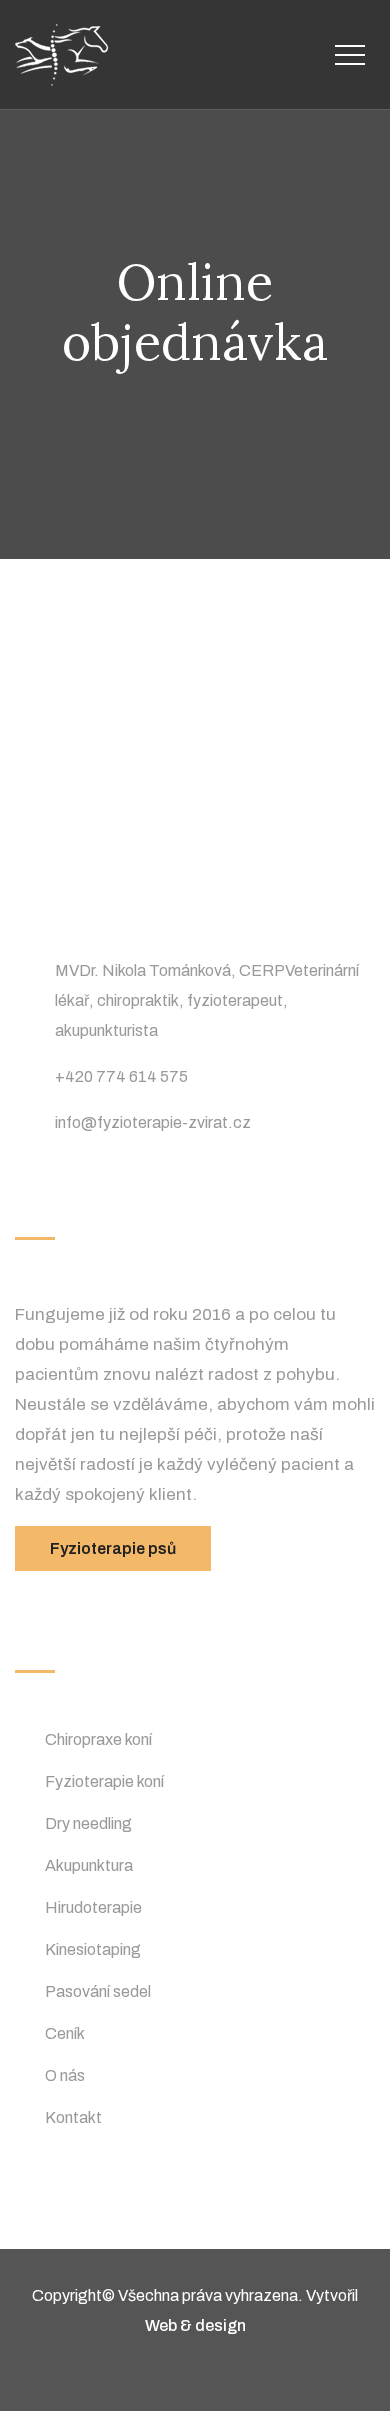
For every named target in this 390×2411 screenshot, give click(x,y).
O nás (65, 2075)
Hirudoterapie (93, 1907)
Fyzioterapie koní (104, 1781)
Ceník (65, 2033)
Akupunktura (89, 1865)
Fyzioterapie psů (113, 1548)
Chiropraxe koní (98, 1739)
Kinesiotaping (93, 1949)
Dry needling (88, 1823)
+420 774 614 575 (121, 1076)
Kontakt (73, 2117)
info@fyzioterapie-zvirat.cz (153, 1122)
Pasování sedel (98, 1991)
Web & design (195, 2325)
